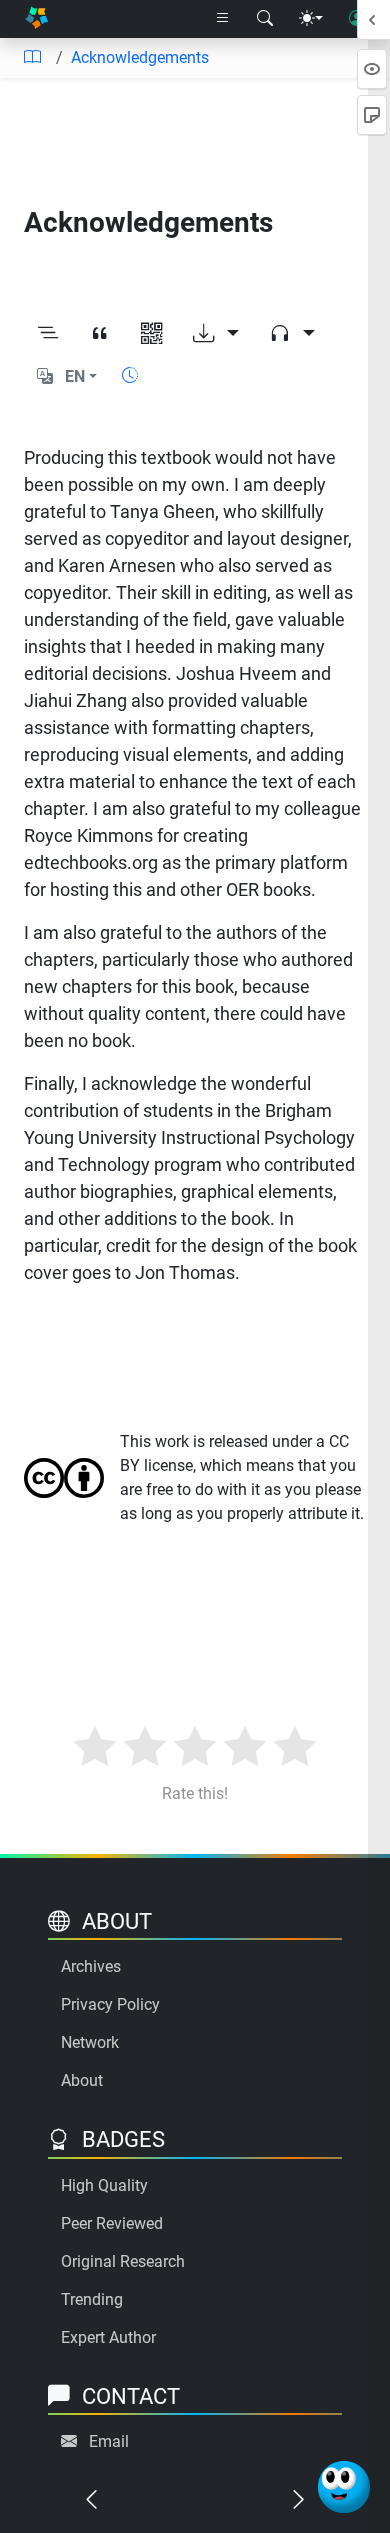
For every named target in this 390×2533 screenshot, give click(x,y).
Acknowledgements (140, 57)
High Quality (104, 2185)
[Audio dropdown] (292, 334)
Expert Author (108, 2337)
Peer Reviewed (112, 2223)
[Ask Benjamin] (344, 2487)
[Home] (36, 19)
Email (109, 2441)
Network (90, 2042)
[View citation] (100, 334)
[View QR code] (152, 334)
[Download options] (216, 334)
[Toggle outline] (48, 334)
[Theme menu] (311, 19)
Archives (91, 1966)
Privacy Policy (110, 2004)
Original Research (123, 2261)
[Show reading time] (130, 375)
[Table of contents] (32, 58)
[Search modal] (265, 19)
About (82, 2080)
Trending (92, 2299)
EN (75, 376)
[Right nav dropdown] (223, 19)
